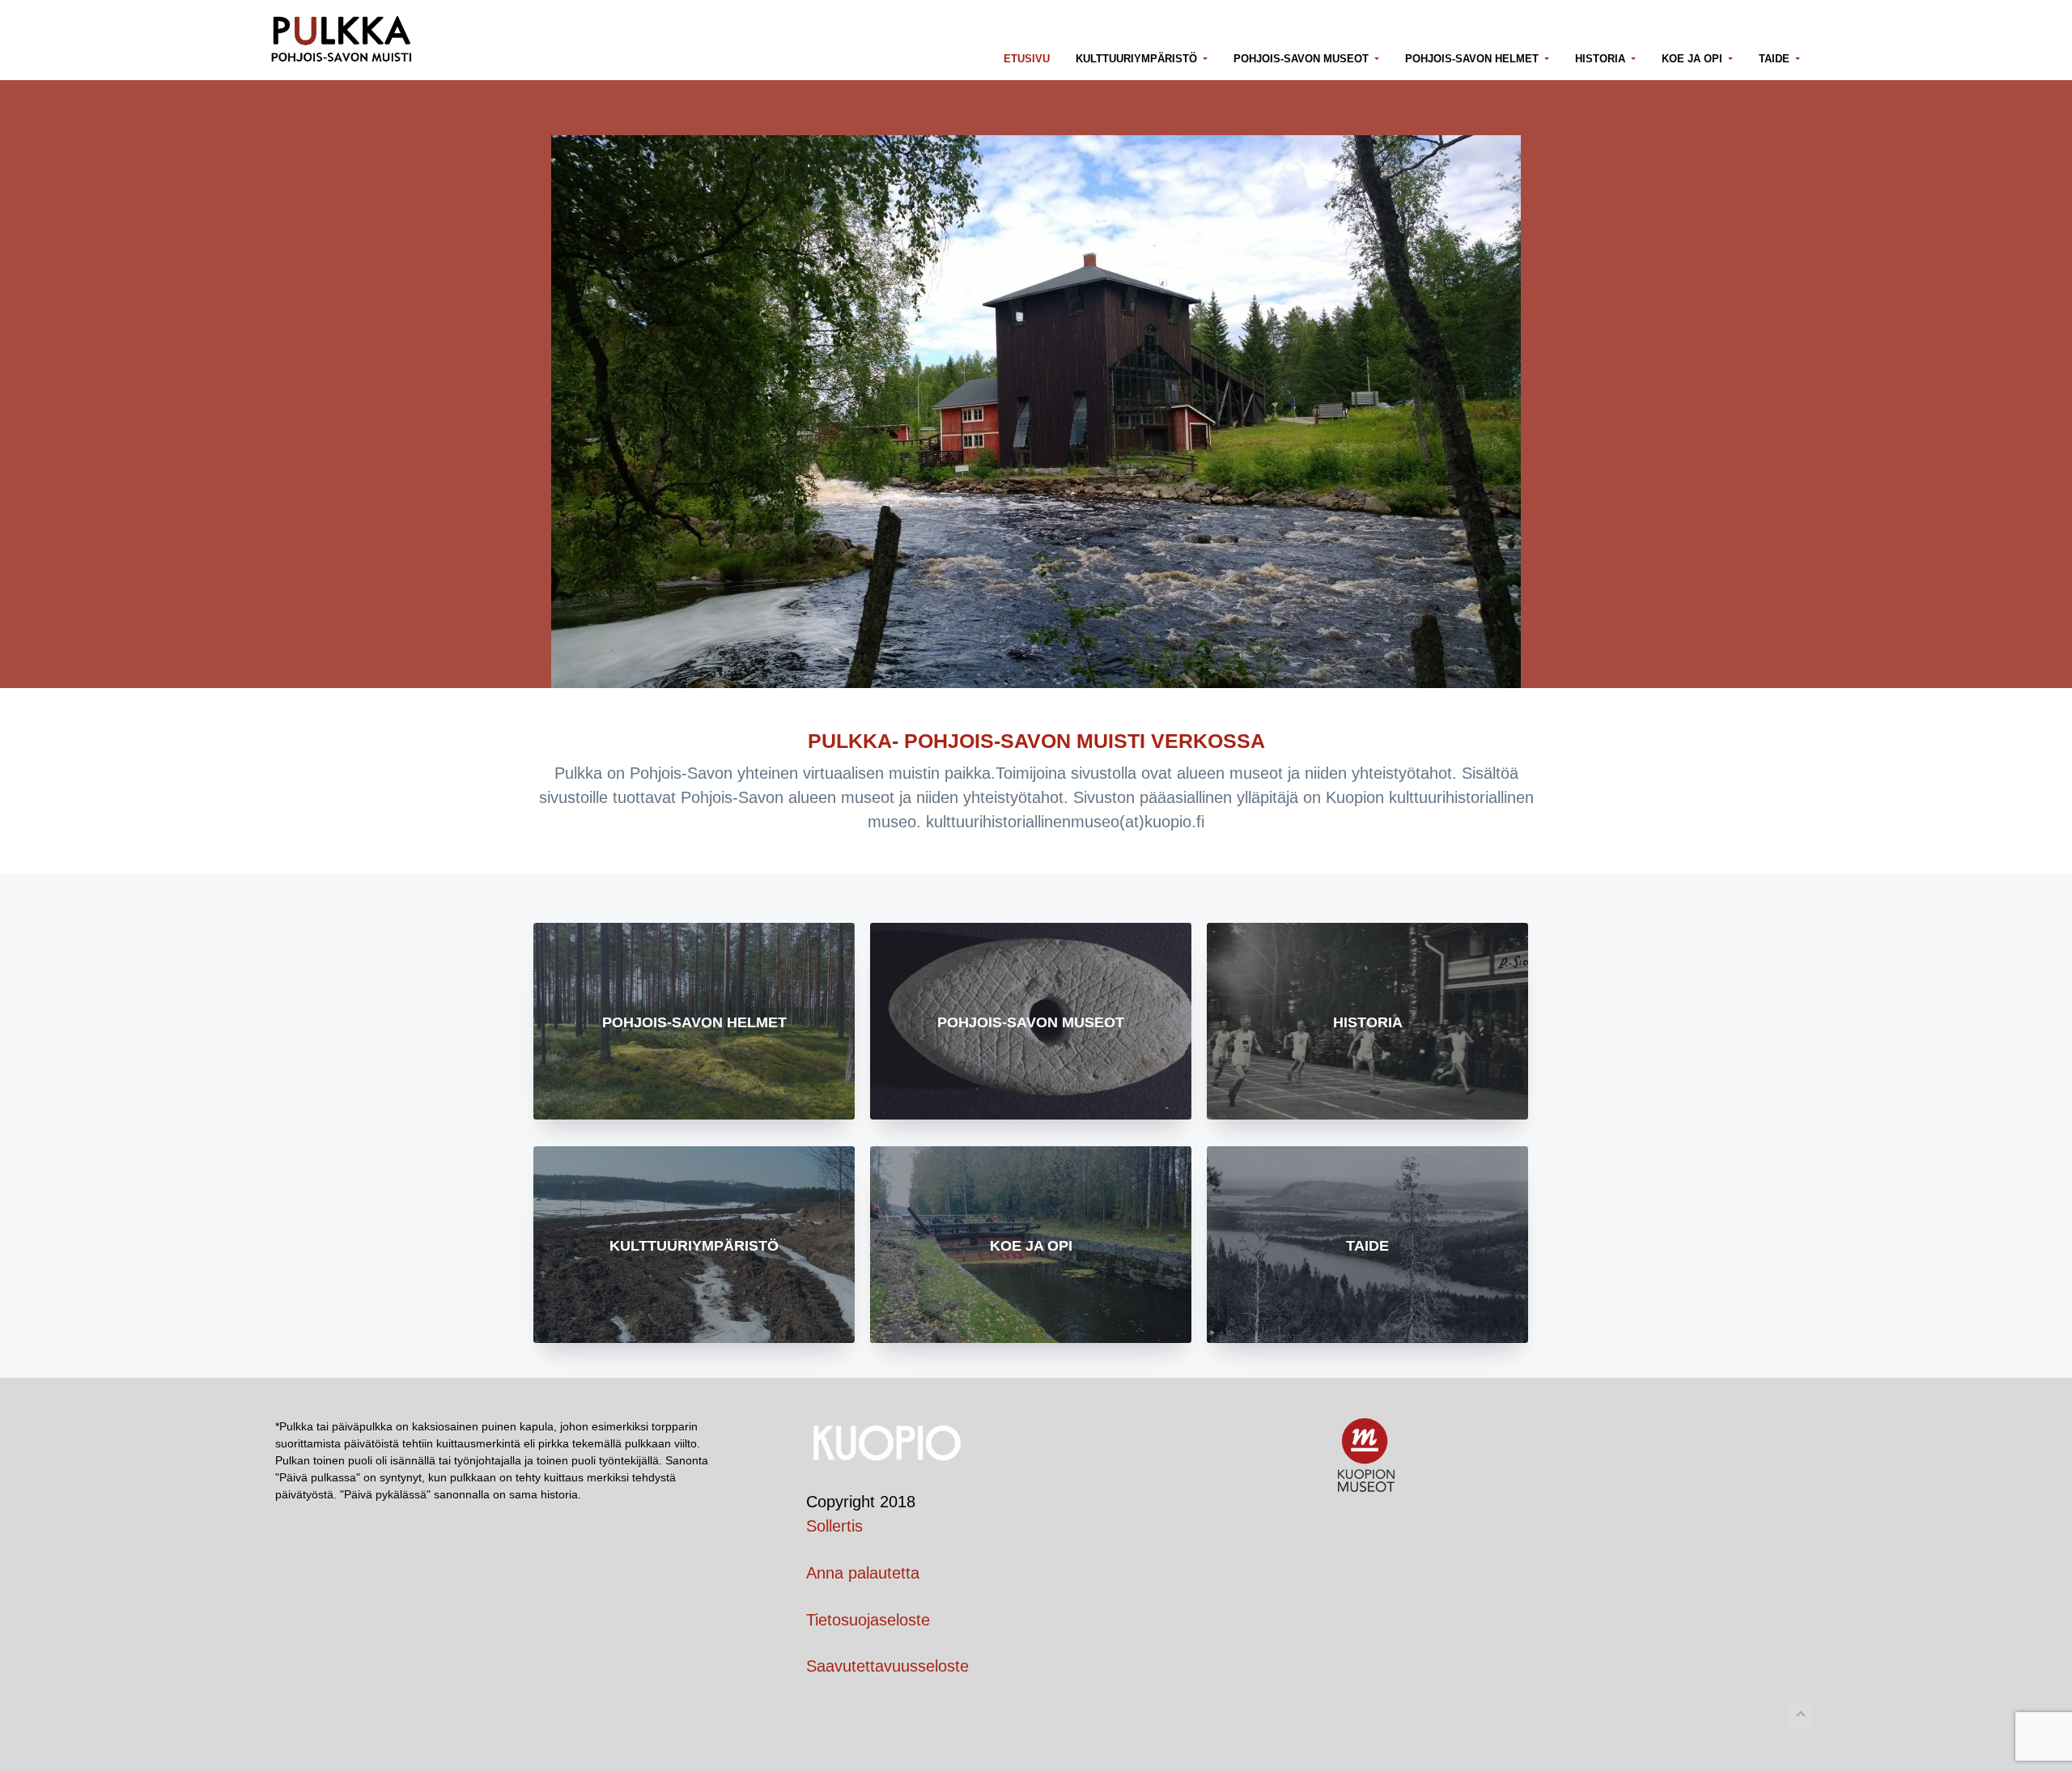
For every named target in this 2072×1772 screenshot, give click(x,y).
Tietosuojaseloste (868, 1620)
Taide (1367, 1246)
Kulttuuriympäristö (694, 1246)
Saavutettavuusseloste (887, 1666)
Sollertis (834, 1526)
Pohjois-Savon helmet (694, 1022)
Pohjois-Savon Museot (1031, 1022)
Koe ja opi (1031, 1246)
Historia (1368, 1022)
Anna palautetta (863, 1573)
